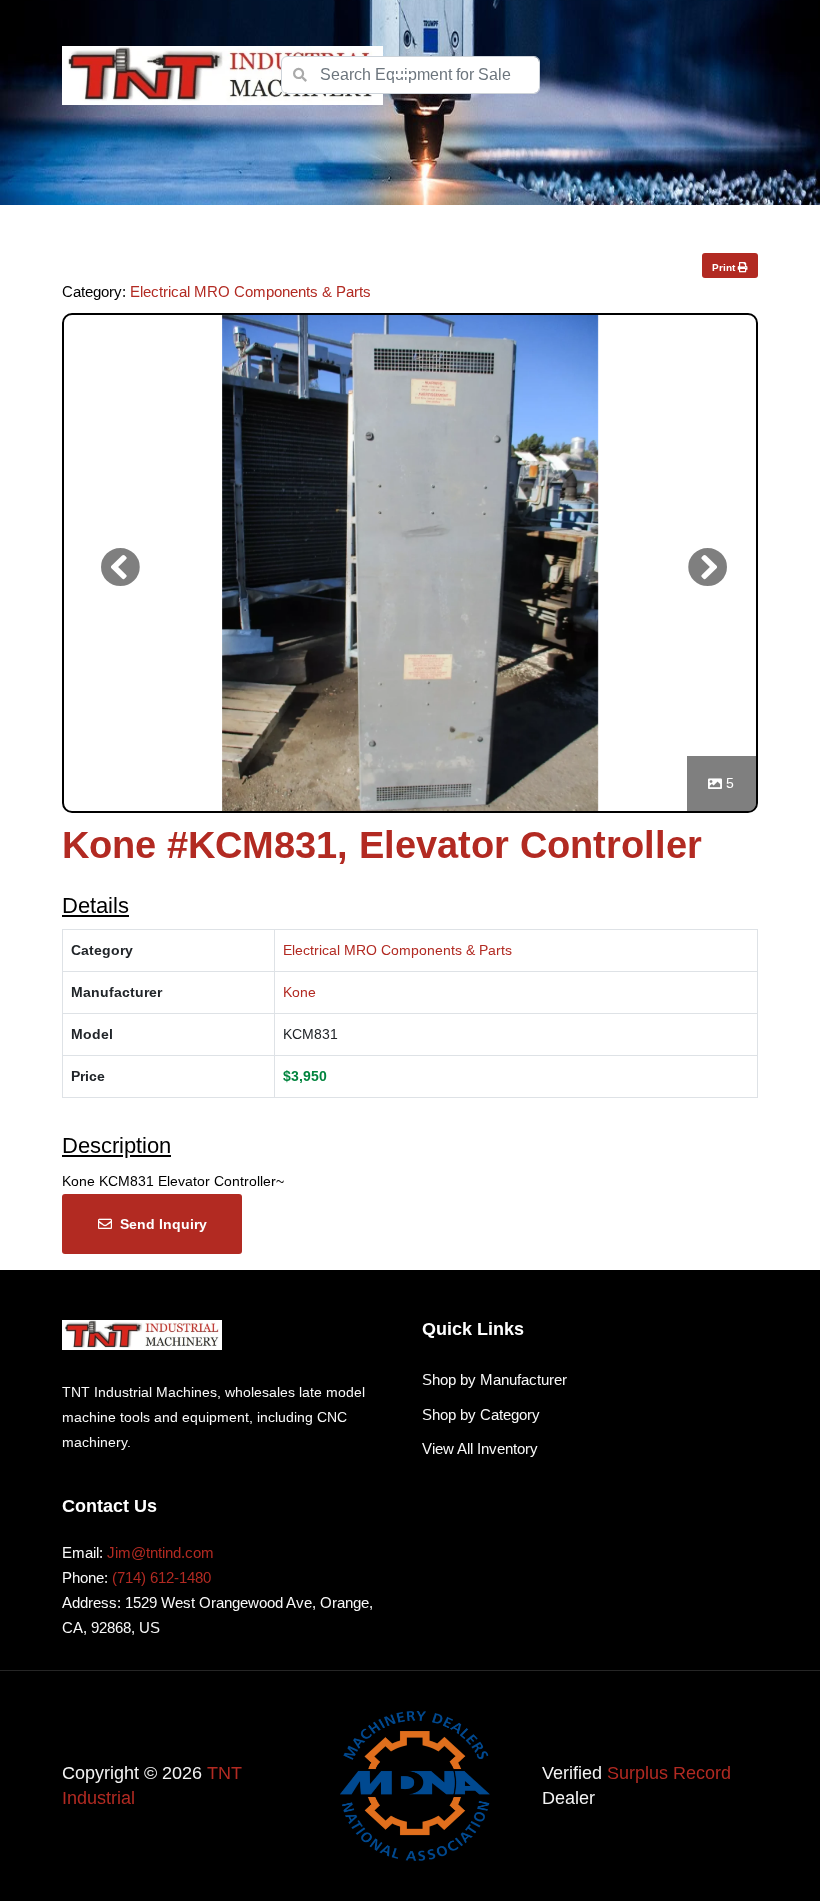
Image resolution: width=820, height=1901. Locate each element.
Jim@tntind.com (160, 1552)
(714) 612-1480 (161, 1577)
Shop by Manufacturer (494, 1379)
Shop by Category (481, 1414)
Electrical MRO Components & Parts (250, 291)
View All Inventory (480, 1448)
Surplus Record (669, 1773)
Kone (299, 992)
